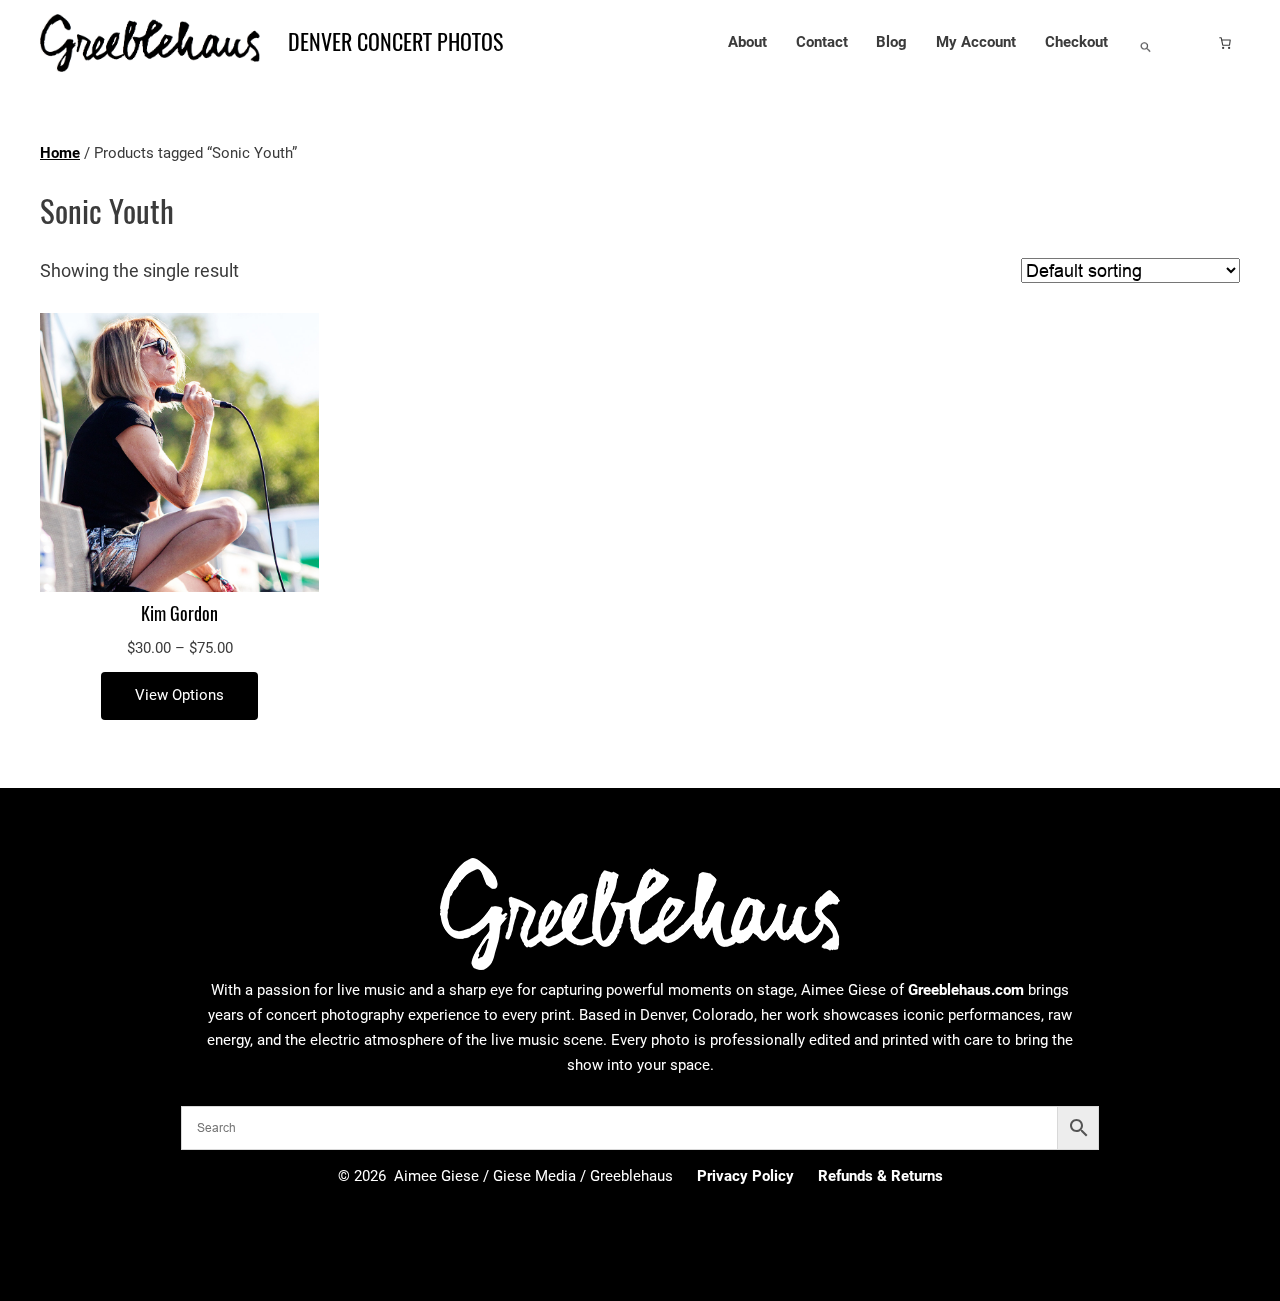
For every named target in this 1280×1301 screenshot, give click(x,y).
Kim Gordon (179, 614)
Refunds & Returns (880, 1176)
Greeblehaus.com (966, 990)
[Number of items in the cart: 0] (1225, 43)
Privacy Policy (745, 1176)
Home (60, 153)
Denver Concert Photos (395, 42)
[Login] (1193, 43)
